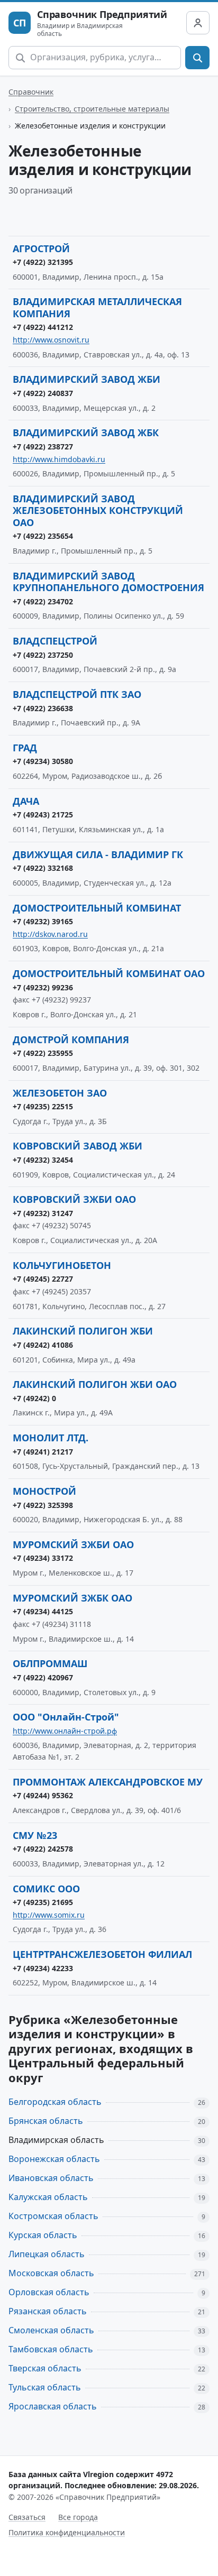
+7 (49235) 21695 (43, 1902)
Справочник (31, 92)
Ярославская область (53, 2406)
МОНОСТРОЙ (44, 1491)
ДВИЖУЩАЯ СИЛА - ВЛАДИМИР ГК (98, 854)
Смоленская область (51, 2330)
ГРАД (25, 748)
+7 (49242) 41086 (43, 1345)
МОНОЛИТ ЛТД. (51, 1438)
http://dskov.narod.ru (50, 934)
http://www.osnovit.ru (51, 340)
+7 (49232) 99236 (43, 987)
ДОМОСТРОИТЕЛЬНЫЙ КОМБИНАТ (97, 908)
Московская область (51, 2273)
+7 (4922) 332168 (43, 868)
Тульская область (45, 2387)
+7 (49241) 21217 (43, 1452)
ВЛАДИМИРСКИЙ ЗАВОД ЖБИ (87, 379)
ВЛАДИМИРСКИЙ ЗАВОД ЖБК (86, 433)
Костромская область (53, 2216)
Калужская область (48, 2197)
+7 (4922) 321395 (43, 262)
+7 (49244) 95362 (43, 1795)
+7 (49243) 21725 (43, 815)
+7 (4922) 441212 (43, 327)
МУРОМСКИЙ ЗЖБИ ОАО (73, 1544)
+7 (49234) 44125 (43, 1611)
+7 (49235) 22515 (43, 1106)
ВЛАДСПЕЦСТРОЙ (55, 641)
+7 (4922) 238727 (43, 447)
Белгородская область (55, 2102)
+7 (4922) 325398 (43, 1505)
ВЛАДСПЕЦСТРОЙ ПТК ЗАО (77, 694)
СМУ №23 (35, 1835)
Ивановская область (51, 2178)
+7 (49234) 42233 (43, 1968)
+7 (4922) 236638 (43, 708)
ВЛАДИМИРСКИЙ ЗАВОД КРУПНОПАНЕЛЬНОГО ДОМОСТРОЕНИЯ (108, 582)
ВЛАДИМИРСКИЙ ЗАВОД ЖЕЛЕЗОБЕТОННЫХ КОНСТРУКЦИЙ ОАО (98, 510)
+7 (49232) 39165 (43, 921)
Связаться (27, 2517)
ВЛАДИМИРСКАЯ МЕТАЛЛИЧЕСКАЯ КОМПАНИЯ (97, 307)
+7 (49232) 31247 (43, 1213)
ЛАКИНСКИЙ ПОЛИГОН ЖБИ (83, 1331)
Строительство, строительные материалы (92, 109)
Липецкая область (47, 2254)
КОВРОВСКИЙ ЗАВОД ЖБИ (78, 1146)
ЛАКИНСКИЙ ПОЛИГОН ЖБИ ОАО (95, 1384)
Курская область (43, 2235)
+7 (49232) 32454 (43, 1160)
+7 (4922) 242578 (43, 1849)
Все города (78, 2517)
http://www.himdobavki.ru (59, 459)
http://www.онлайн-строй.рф (65, 1731)
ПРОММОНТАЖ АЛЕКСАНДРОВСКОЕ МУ (108, 1782)
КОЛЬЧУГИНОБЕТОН (62, 1265)
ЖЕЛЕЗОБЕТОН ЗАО (60, 1093)
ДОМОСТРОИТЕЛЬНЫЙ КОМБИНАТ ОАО (109, 973)
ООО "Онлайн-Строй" (66, 1717)
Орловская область (49, 2292)
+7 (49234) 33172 (43, 1558)
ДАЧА (26, 801)
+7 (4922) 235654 (43, 536)
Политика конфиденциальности (67, 2532)
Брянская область (46, 2121)
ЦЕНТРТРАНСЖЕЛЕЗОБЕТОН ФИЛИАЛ (102, 1954)
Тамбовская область (51, 2349)
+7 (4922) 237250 (43, 655)
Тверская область (45, 2368)
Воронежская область (54, 2159)
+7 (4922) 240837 (43, 393)
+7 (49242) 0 (34, 1398)
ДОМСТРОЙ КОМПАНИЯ (71, 1039)
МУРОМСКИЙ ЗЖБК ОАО (72, 1598)
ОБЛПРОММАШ (50, 1663)
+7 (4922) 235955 (43, 1053)
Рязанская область (48, 2311)
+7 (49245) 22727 (43, 1279)
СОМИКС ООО (46, 1889)
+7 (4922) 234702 (43, 601)
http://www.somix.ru (49, 1915)
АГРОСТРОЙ (41, 249)
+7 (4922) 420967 (43, 1677)
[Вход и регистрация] (198, 23)
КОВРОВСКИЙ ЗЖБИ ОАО (74, 1199)
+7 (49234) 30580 (43, 761)
